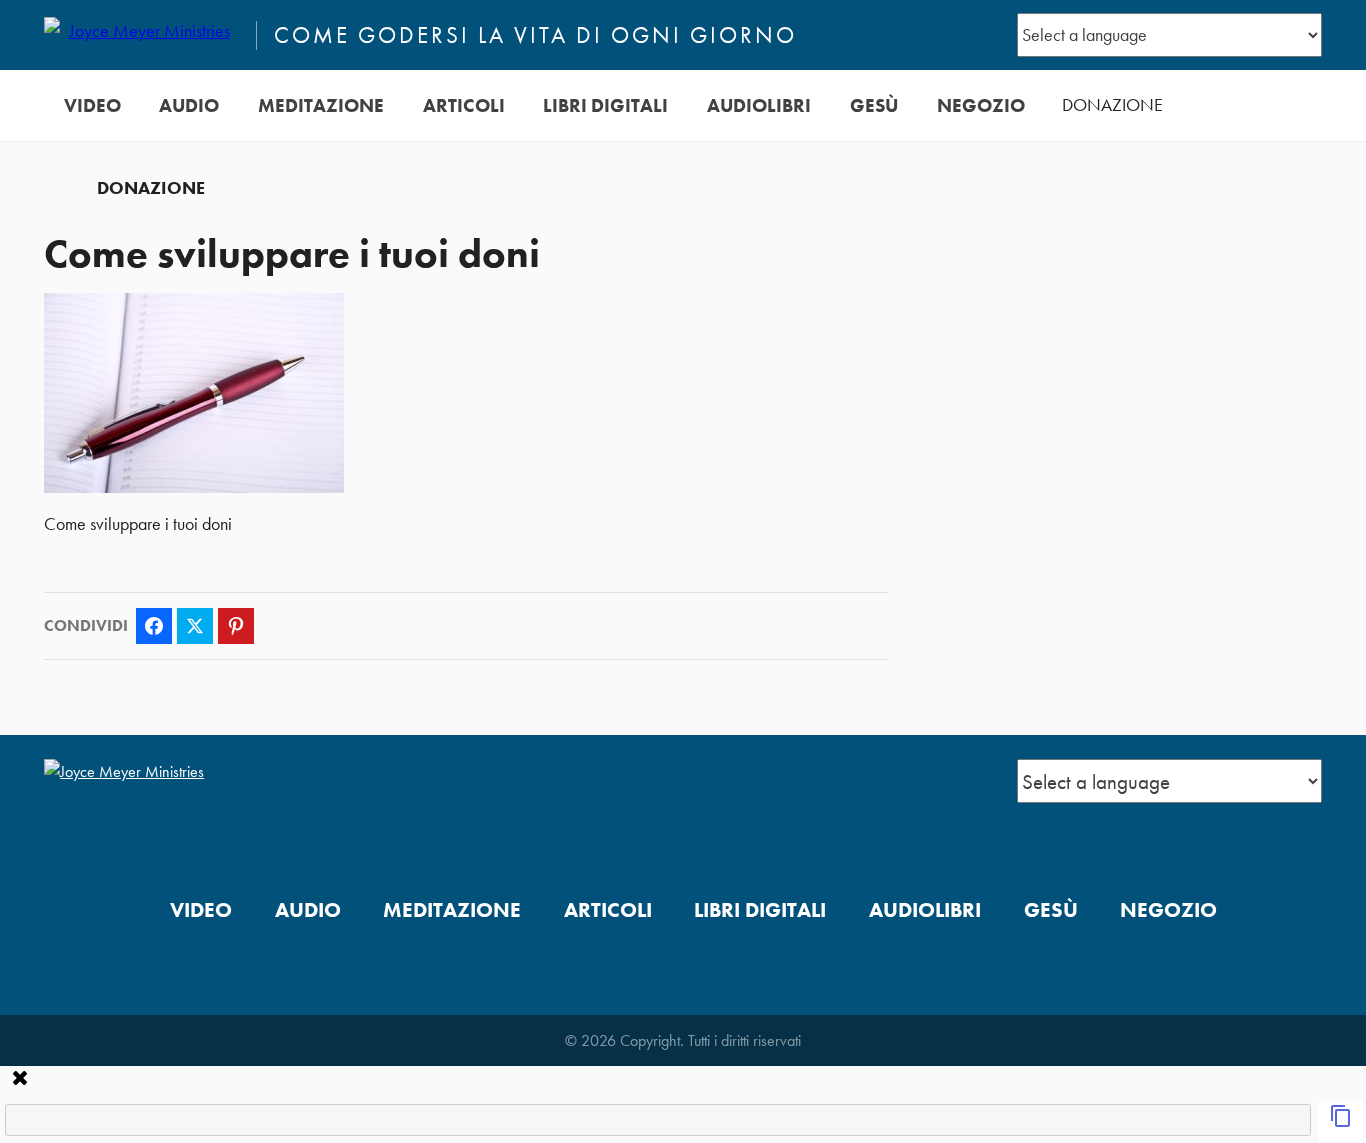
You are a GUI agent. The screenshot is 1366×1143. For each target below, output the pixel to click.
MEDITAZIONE (321, 105)
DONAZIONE (1112, 105)
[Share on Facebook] (154, 626)
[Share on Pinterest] (236, 626)
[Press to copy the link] (1341, 1122)
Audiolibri (759, 105)
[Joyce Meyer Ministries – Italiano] (141, 35)
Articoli (464, 105)
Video (92, 105)
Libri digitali (605, 105)
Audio (189, 105)
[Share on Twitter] (195, 626)
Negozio (981, 105)
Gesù (874, 105)
